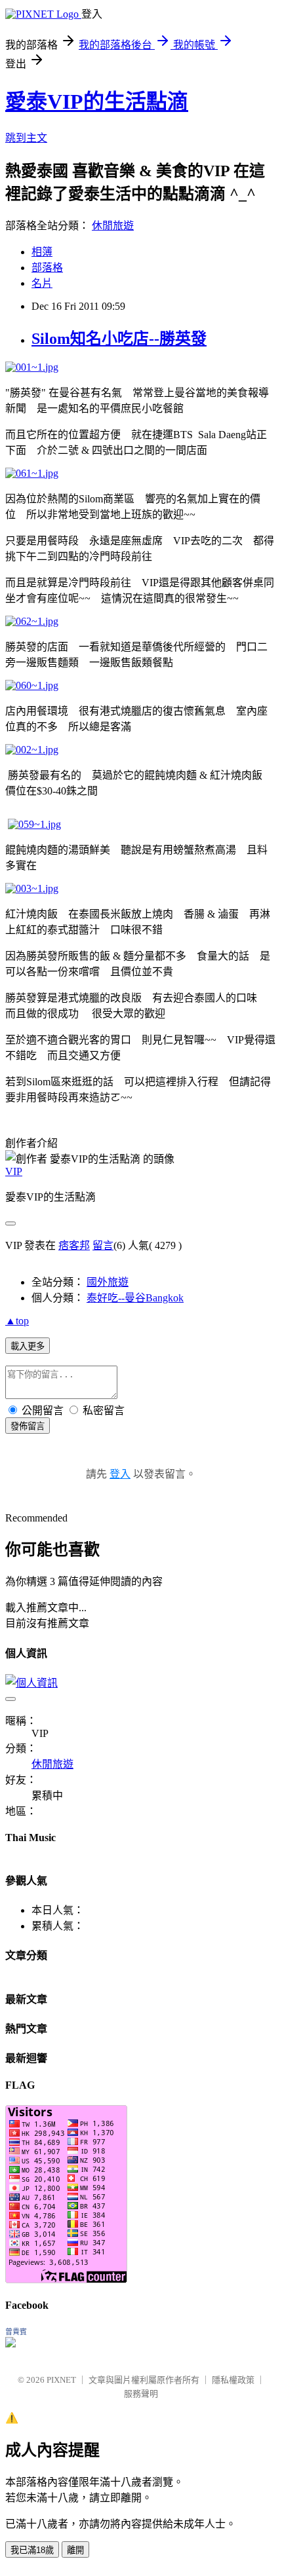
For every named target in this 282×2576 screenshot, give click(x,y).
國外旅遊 (108, 1282)
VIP (14, 1171)
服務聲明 (141, 2394)
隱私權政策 (233, 2380)
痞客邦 (74, 1245)
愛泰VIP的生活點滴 (97, 102)
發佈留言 (28, 1426)
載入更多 (28, 1346)
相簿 (42, 252)
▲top (17, 1321)
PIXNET (61, 2380)
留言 (103, 1245)
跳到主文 (26, 138)
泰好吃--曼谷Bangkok (135, 1298)
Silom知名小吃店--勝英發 (119, 339)
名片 (42, 283)
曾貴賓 (16, 2332)
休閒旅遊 (113, 226)
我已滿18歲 (32, 2550)
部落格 (47, 268)
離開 (75, 2550)
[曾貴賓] (10, 2344)
